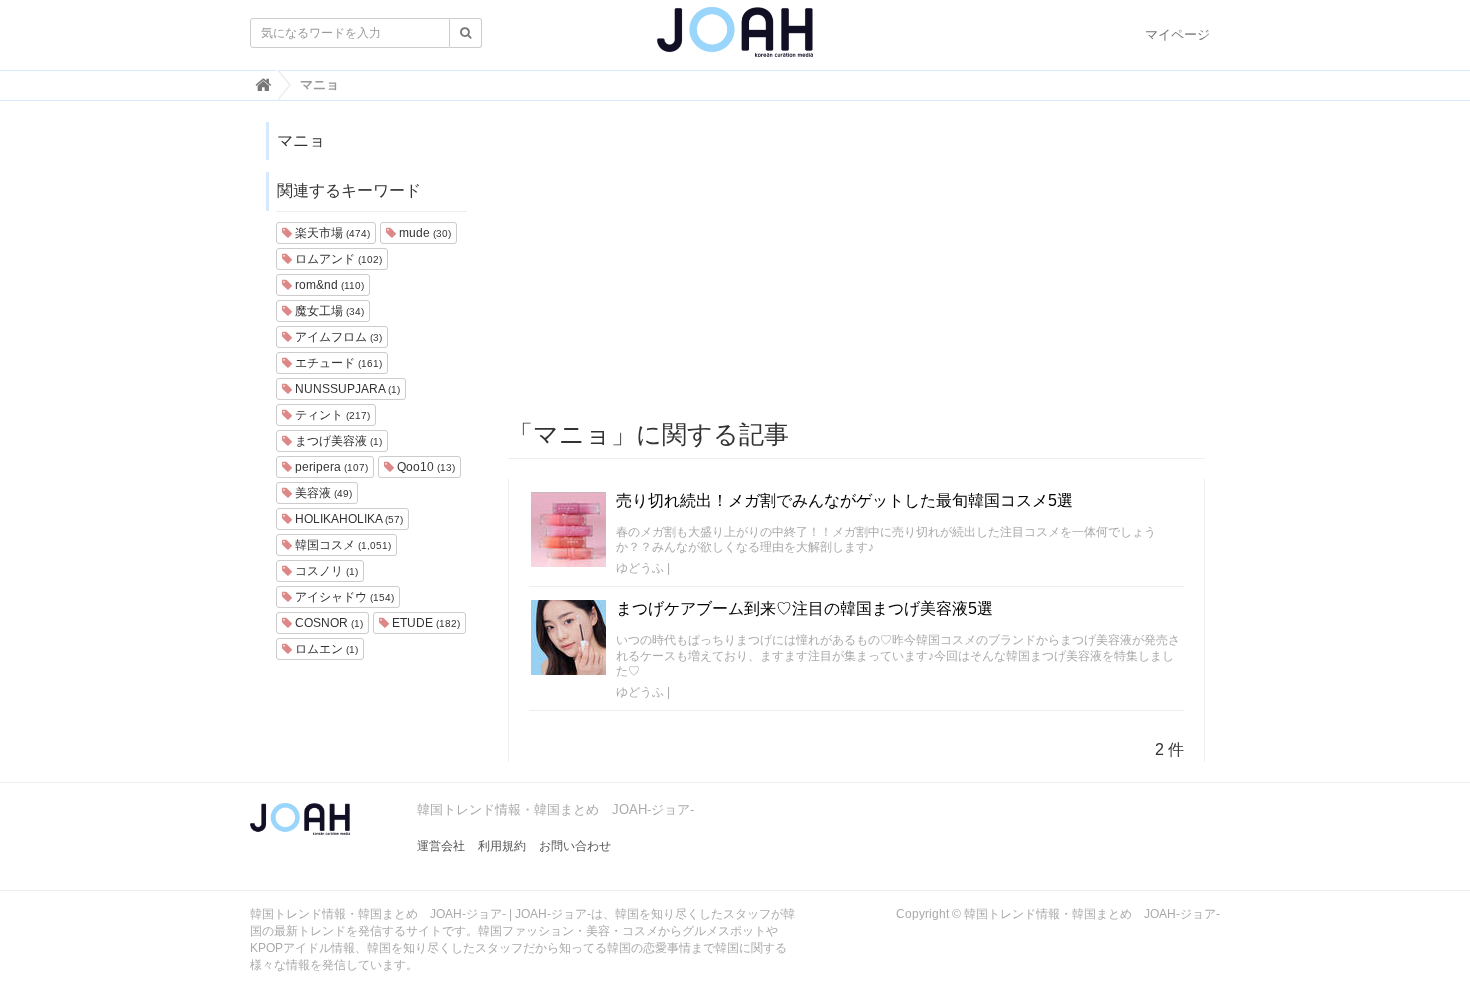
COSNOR (327, 623)
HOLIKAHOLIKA (347, 519)
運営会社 (441, 846)
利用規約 (502, 846)
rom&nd (328, 285)
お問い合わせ (575, 846)
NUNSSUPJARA (346, 389)
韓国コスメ (341, 545)
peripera (330, 467)
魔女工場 (328, 311)
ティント (331, 415)
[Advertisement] (857, 261)
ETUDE (424, 623)
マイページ (1177, 34)
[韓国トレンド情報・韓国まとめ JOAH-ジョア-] (735, 40)
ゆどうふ (640, 568)
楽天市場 (331, 233)
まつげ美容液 (337, 441)
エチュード (337, 363)
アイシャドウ (343, 597)
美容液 (322, 493)
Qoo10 (424, 467)
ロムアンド (337, 259)
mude (423, 233)
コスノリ (325, 571)
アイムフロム (337, 337)
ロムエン (325, 649)
